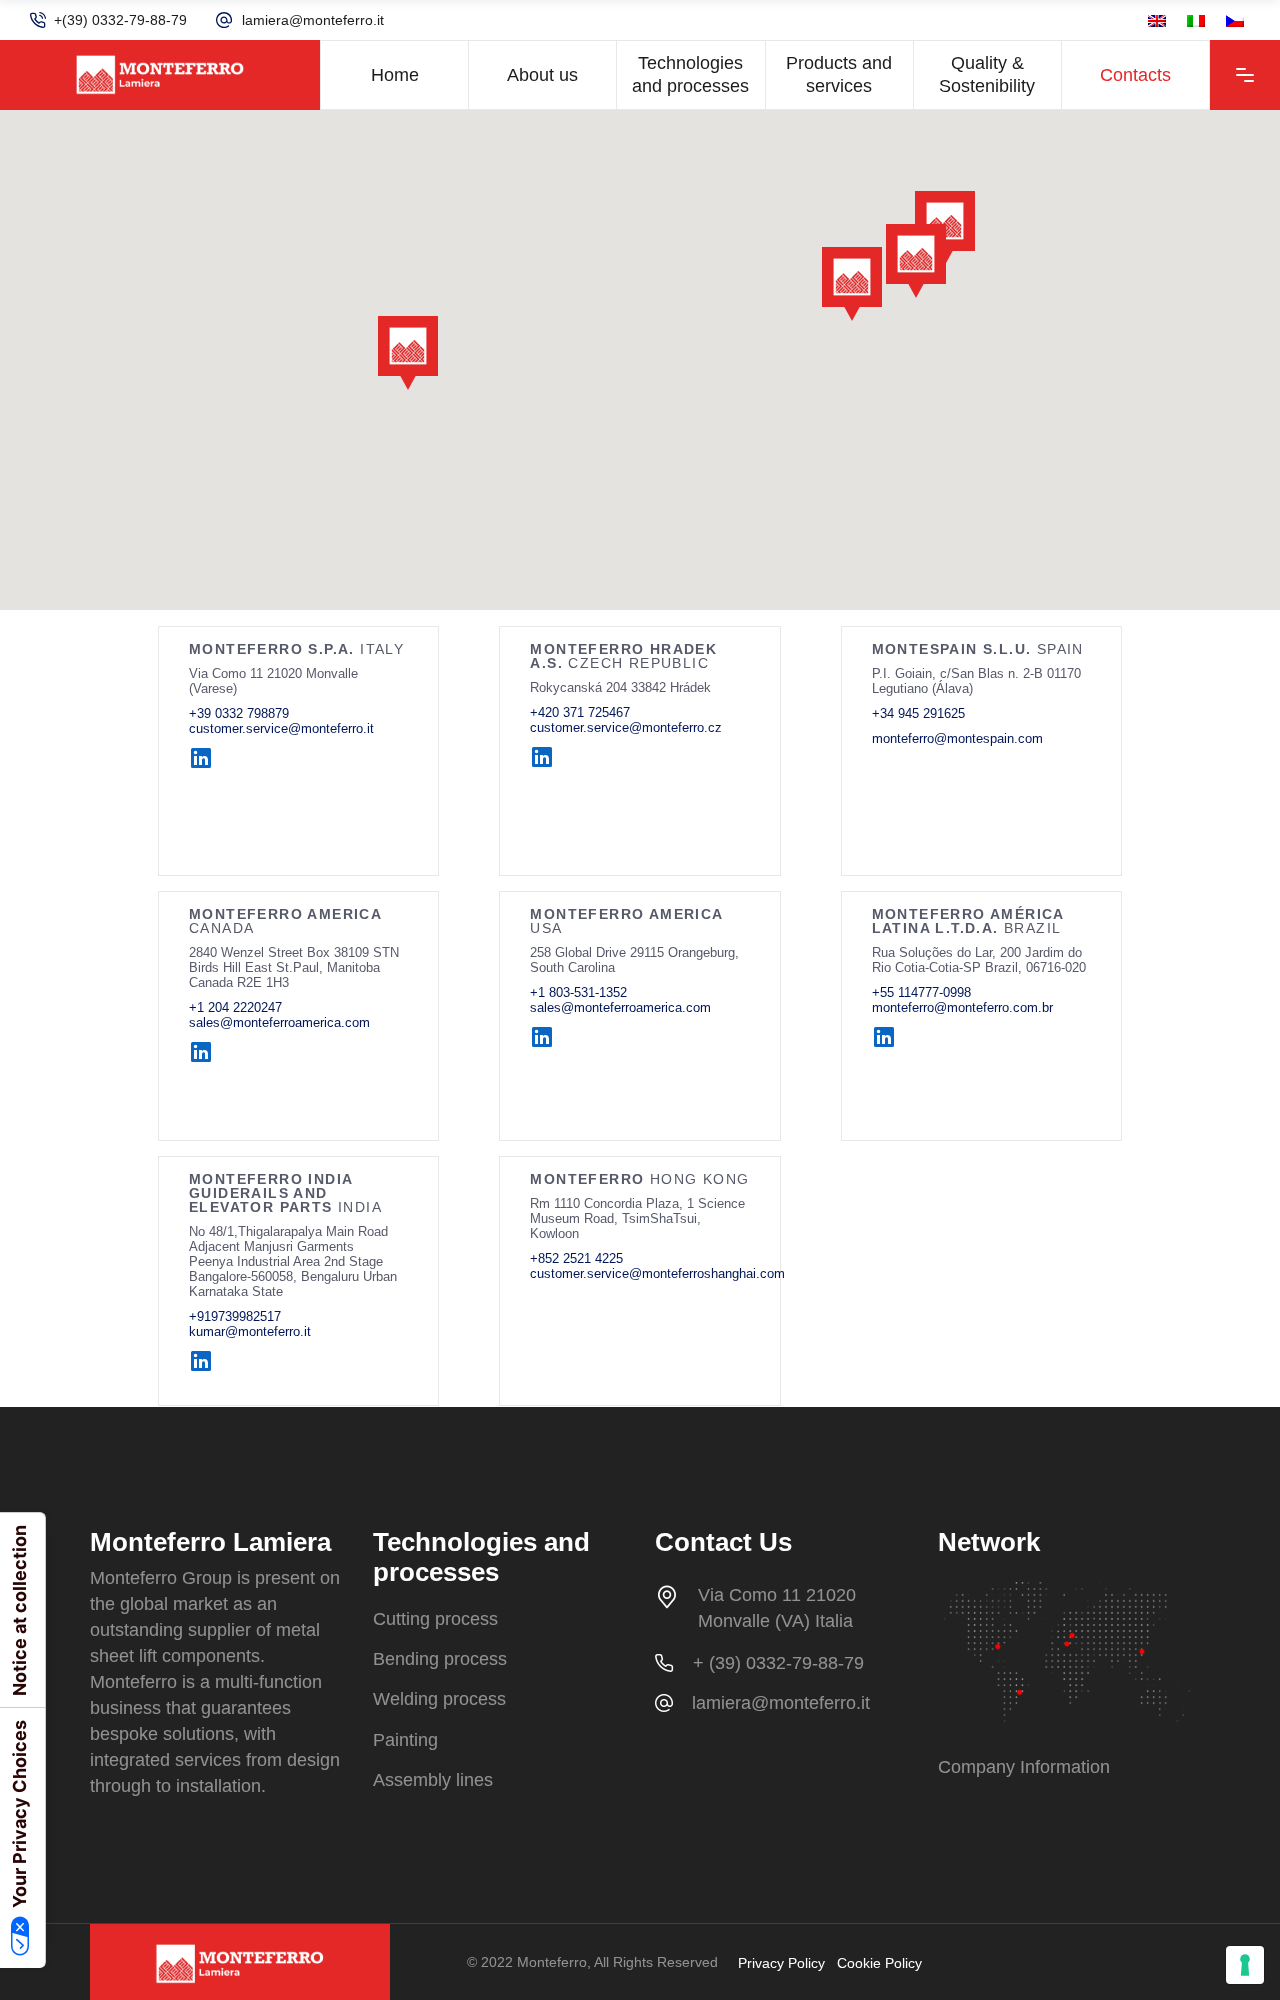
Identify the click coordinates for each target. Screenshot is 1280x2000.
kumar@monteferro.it (250, 1331)
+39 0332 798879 (239, 713)
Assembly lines (433, 1780)
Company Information (1024, 1767)
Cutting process (435, 1619)
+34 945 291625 (918, 713)
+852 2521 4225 (576, 1258)
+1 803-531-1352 (578, 992)
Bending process (440, 1659)
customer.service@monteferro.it (281, 728)
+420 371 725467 (580, 712)
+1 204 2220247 (235, 1007)
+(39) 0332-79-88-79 (120, 20)
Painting (405, 1740)
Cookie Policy (879, 1963)
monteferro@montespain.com (957, 738)
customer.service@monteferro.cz (626, 727)
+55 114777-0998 (921, 992)
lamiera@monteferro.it (313, 20)
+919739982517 (235, 1316)
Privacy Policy (781, 1963)
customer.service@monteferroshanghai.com (657, 1273)
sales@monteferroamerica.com (279, 1022)
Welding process (439, 1700)
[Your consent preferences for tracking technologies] (1245, 1965)
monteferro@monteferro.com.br (962, 1007)
